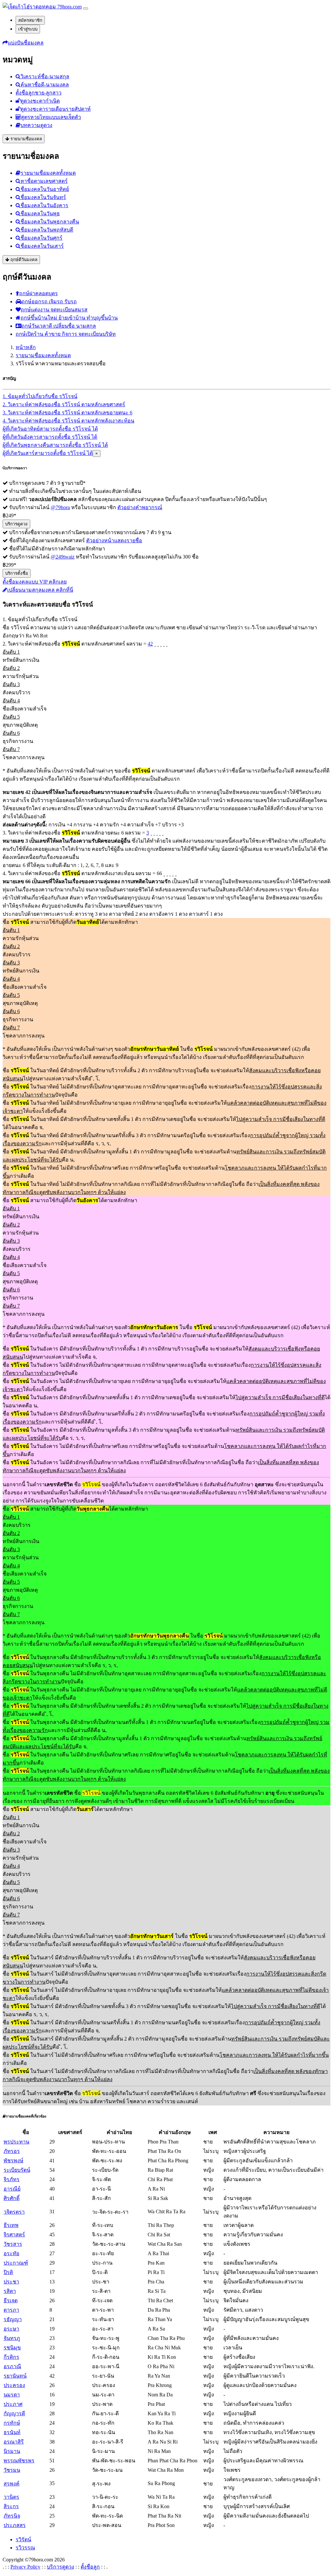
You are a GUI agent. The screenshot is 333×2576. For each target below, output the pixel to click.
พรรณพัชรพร (19, 2461)
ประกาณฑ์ (16, 2263)
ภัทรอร (12, 2151)
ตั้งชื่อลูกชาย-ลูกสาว (39, 93)
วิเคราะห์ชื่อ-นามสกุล (45, 76)
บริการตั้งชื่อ (17, 573)
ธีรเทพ (11, 2225)
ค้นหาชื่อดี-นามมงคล (45, 85)
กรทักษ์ (12, 2423)
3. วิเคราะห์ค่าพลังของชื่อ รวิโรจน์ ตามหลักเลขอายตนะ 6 (67, 413)
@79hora (60, 507)
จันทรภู (12, 2338)
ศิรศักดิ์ (12, 2198)
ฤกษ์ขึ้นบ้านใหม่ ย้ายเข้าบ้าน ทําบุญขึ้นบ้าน (69, 318)
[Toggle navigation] (86, 8)
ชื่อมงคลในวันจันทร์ (43, 197)
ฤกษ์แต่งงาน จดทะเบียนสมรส (54, 310)
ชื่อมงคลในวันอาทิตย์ (45, 189)
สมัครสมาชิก (30, 20)
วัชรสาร (13, 2244)
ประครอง (14, 2385)
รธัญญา (13, 2319)
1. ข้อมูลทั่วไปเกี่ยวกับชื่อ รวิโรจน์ (40, 396)
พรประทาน (16, 2142)
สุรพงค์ (12, 2484)
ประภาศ (13, 2404)
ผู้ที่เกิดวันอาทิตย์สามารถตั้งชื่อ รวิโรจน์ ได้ (50, 429)
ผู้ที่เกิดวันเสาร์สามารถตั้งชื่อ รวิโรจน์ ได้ (48, 453)
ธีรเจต (11, 2300)
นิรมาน (12, 2451)
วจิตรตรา (14, 2212)
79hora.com (69, 7)
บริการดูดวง (16, 524)
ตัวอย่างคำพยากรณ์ (140, 507)
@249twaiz (63, 557)
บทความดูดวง (36, 125)
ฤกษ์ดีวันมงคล (23, 260)
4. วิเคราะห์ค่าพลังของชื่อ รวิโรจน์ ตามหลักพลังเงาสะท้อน (68, 421)
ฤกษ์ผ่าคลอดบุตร (39, 293)
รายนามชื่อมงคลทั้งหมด (48, 173)
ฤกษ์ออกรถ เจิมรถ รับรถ (49, 302)
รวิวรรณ (25, 2548)
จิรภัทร (12, 2179)
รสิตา (10, 2291)
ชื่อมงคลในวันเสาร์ (42, 246)
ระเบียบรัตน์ (17, 2170)
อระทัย (11, 2253)
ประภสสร (15, 2525)
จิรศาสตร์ (14, 2235)
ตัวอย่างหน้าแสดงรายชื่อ (114, 540)
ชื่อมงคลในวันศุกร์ (41, 238)
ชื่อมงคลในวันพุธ (40, 214)
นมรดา (12, 2395)
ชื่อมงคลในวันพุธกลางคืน (50, 222)
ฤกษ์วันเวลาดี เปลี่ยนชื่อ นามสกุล (59, 326)
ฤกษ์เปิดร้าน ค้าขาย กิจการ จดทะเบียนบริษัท (66, 334)
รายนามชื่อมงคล (26, 139)
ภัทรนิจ (12, 2516)
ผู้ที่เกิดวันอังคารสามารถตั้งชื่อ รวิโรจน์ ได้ (50, 437)
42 (150, 644)
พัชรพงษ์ (13, 2161)
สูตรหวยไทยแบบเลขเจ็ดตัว (51, 117)
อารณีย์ (12, 2189)
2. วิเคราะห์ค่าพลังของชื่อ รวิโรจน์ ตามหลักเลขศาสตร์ (64, 404)
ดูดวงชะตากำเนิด (40, 101)
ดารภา (11, 2310)
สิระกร (11, 2506)
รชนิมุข (12, 2348)
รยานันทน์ (15, 2376)
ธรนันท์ (12, 2432)
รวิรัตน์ (23, 2539)
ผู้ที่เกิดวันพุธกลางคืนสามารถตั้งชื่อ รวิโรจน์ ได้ (55, 445)
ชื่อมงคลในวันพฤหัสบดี (47, 230)
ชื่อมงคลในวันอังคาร (44, 205)
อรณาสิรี (14, 2442)
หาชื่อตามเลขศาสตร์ (44, 181)
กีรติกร (11, 2357)
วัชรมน (12, 2470)
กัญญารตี (14, 2413)
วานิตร (11, 2497)
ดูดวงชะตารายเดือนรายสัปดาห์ (56, 109)
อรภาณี (12, 2366)
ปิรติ (8, 2272)
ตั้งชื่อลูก (90, 2567)
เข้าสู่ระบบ (28, 29)
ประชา (11, 2282)
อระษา (11, 2329)
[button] (23, 43)
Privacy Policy (25, 2567)
